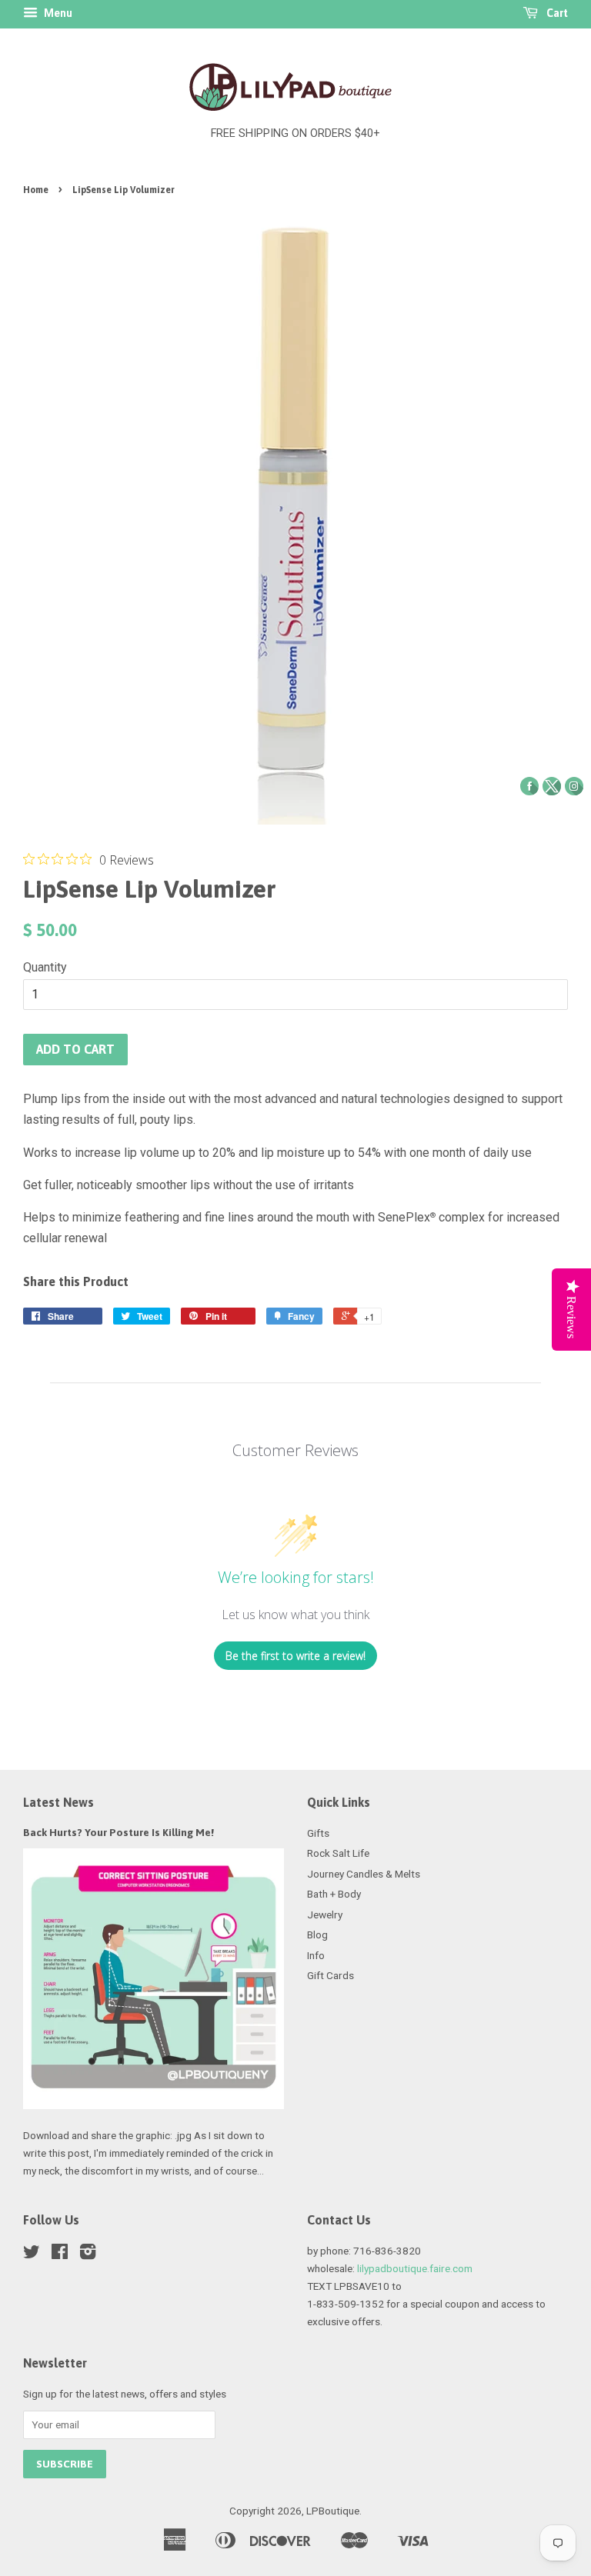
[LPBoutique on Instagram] (88, 2254)
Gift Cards (331, 1975)
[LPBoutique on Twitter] (32, 2254)
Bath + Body (334, 1894)
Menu (57, 13)
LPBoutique (333, 2511)
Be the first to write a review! (295, 1656)
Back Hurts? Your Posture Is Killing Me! (119, 1832)
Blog (317, 1934)
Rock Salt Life (338, 1853)
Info (316, 1955)
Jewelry (325, 1915)
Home (36, 190)
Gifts (318, 1833)
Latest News (58, 1802)
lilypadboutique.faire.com (415, 2268)
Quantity (45, 967)
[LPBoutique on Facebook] (60, 2254)
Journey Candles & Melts (364, 1874)
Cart (556, 13)
